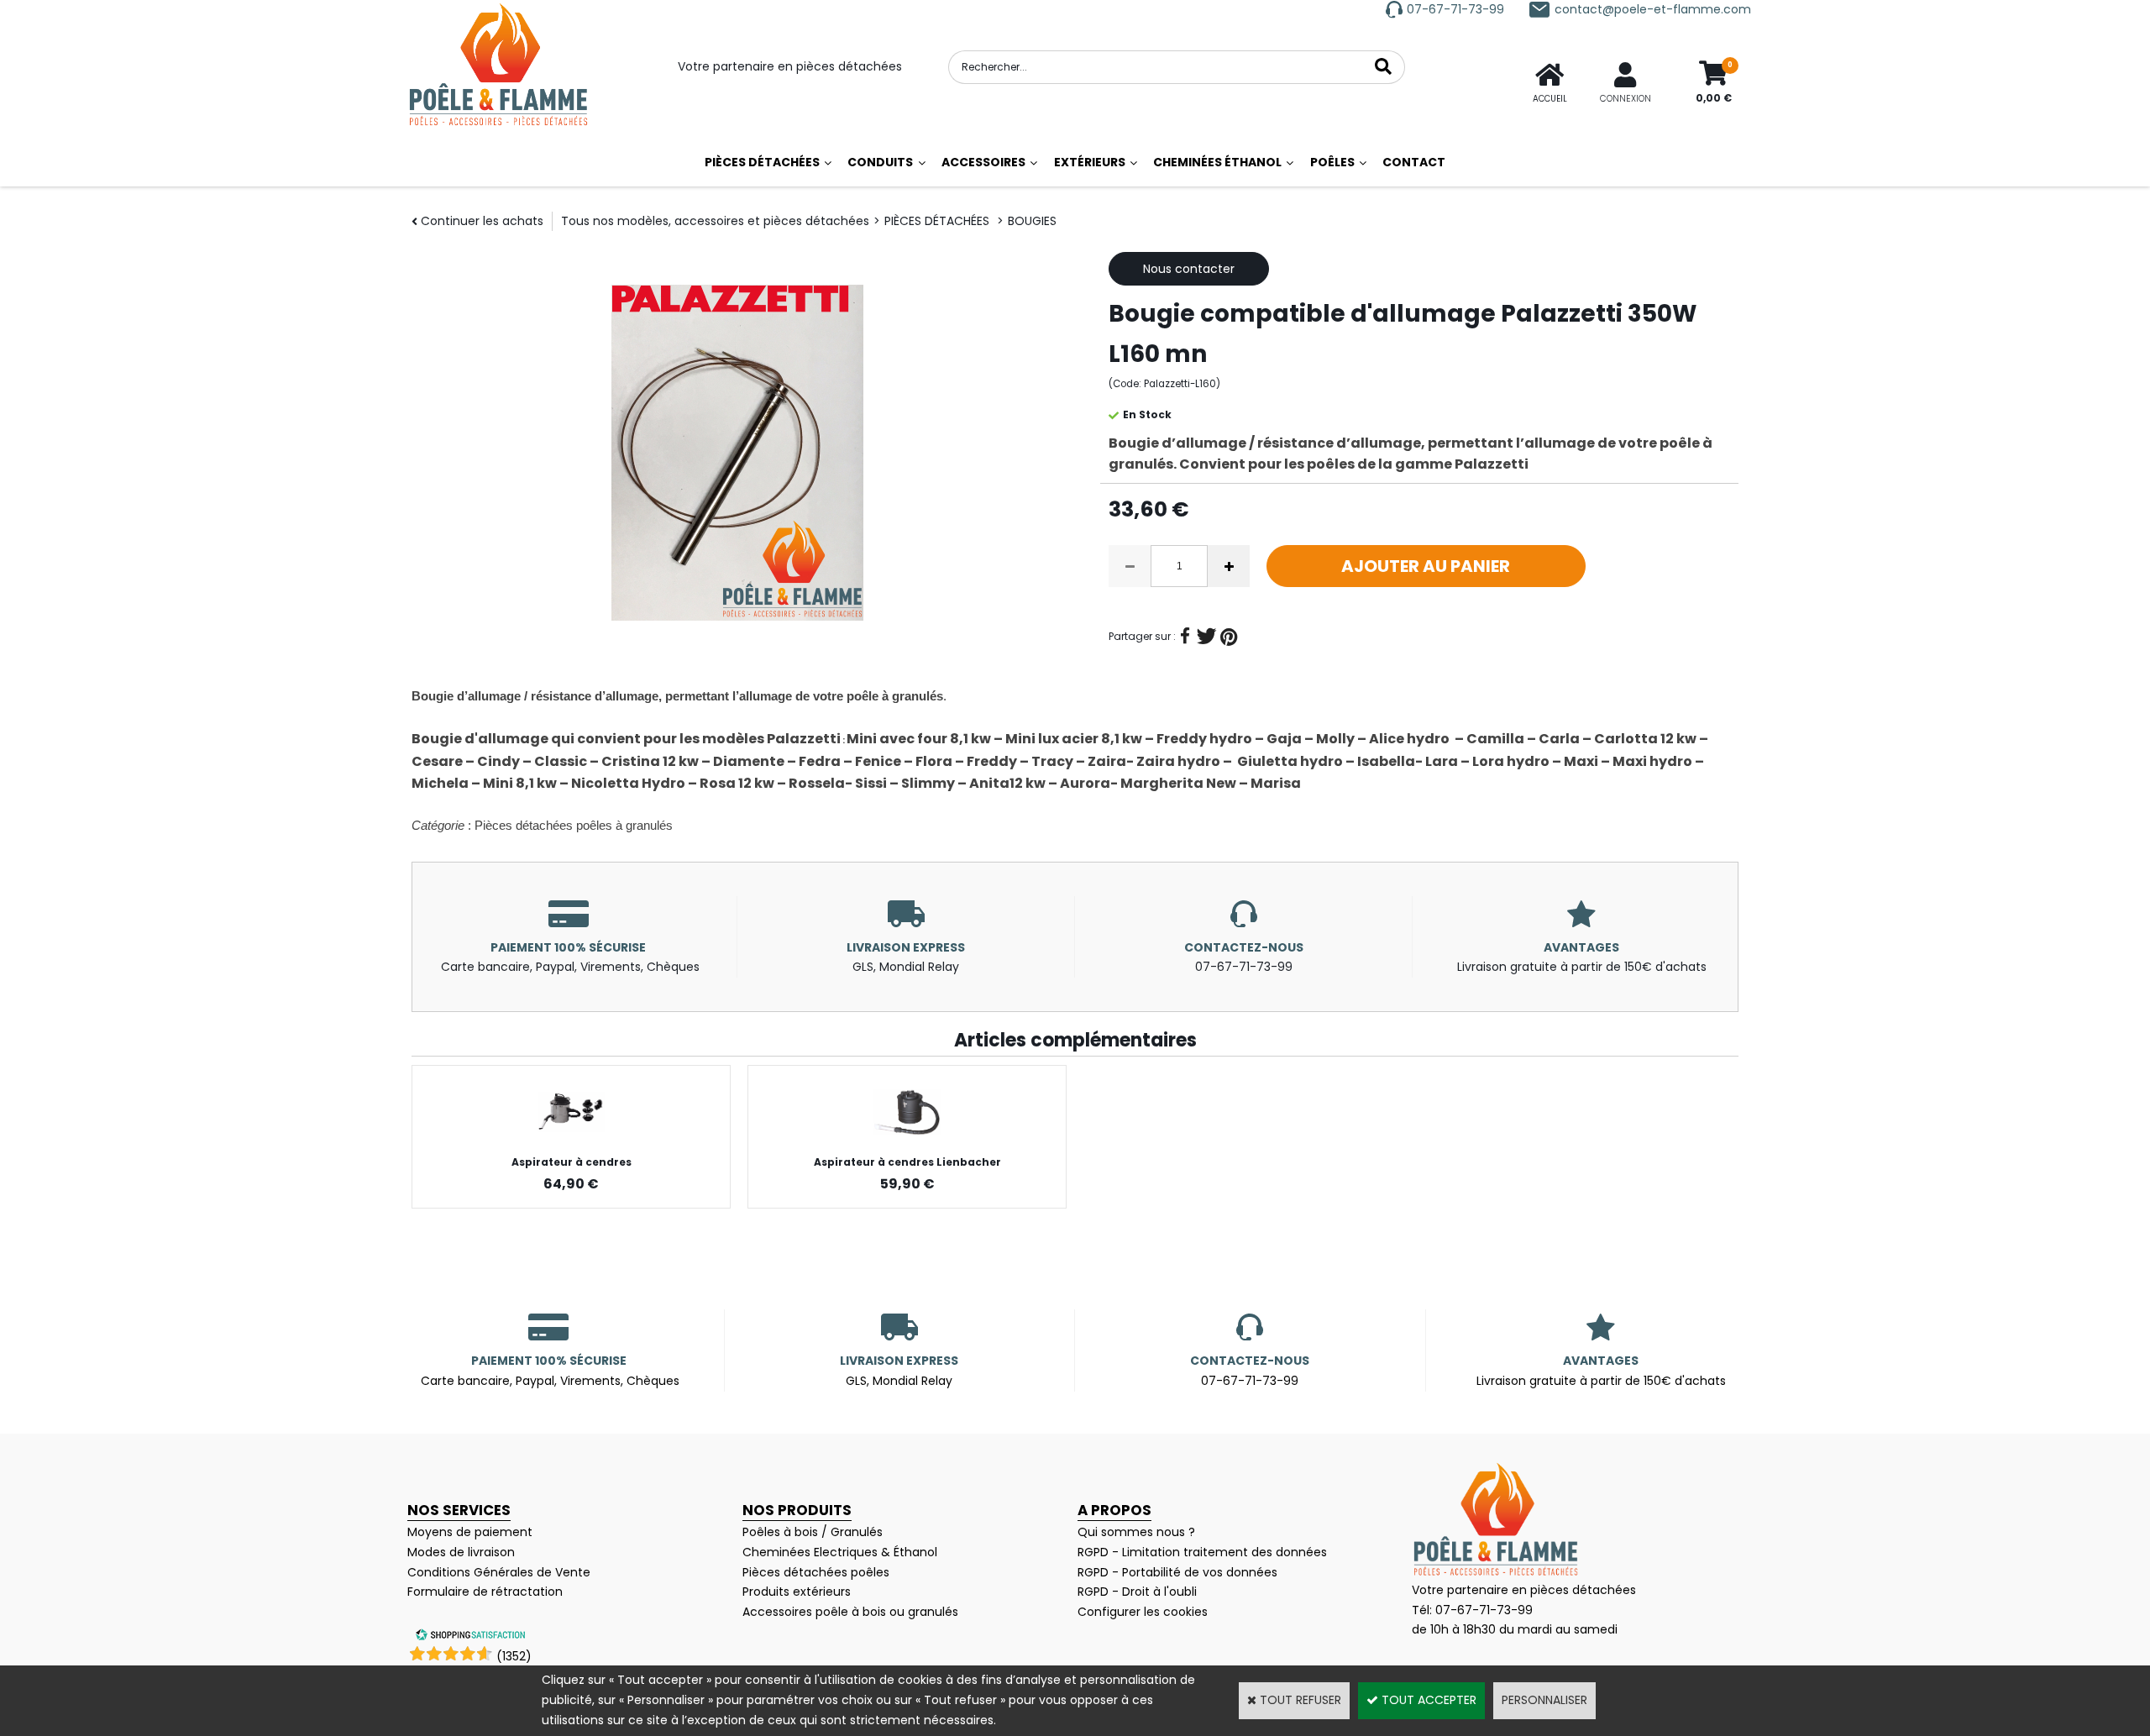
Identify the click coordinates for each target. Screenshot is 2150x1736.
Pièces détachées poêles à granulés (574, 825)
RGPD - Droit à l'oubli (1137, 1592)
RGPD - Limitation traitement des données (1202, 1552)
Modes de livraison (461, 1552)
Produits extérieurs (797, 1592)
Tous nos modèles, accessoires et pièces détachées (715, 221)
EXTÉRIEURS (1090, 162)
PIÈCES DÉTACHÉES (762, 162)
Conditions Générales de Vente (499, 1572)
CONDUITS (880, 162)
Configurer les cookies (1143, 1612)
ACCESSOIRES (983, 162)
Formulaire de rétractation (485, 1592)
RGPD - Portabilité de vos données (1177, 1572)
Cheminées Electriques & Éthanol (840, 1552)
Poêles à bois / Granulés (813, 1532)
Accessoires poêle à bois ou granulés (850, 1612)
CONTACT (1414, 162)
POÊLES (1332, 162)
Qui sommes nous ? (1136, 1532)
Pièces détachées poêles (816, 1572)
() (514, 1656)
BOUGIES (1032, 221)
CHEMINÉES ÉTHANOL (1217, 162)
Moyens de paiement (470, 1532)
